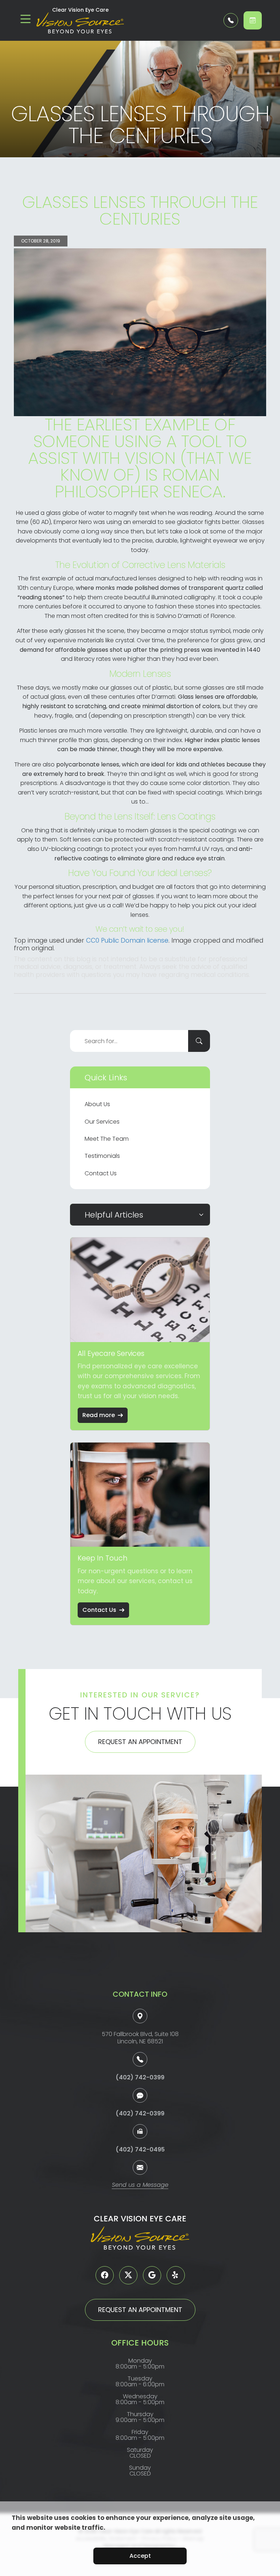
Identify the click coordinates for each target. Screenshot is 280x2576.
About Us (97, 1104)
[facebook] (105, 2275)
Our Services (102, 1122)
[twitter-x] (128, 2275)
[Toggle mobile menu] (26, 19)
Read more (99, 1415)
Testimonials (102, 1156)
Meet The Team (107, 1139)
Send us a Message (140, 2186)
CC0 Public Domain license (127, 940)
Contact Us (101, 1173)
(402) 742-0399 (140, 2077)
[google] (152, 2275)
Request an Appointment (140, 1742)
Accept (140, 2556)
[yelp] (176, 2275)
